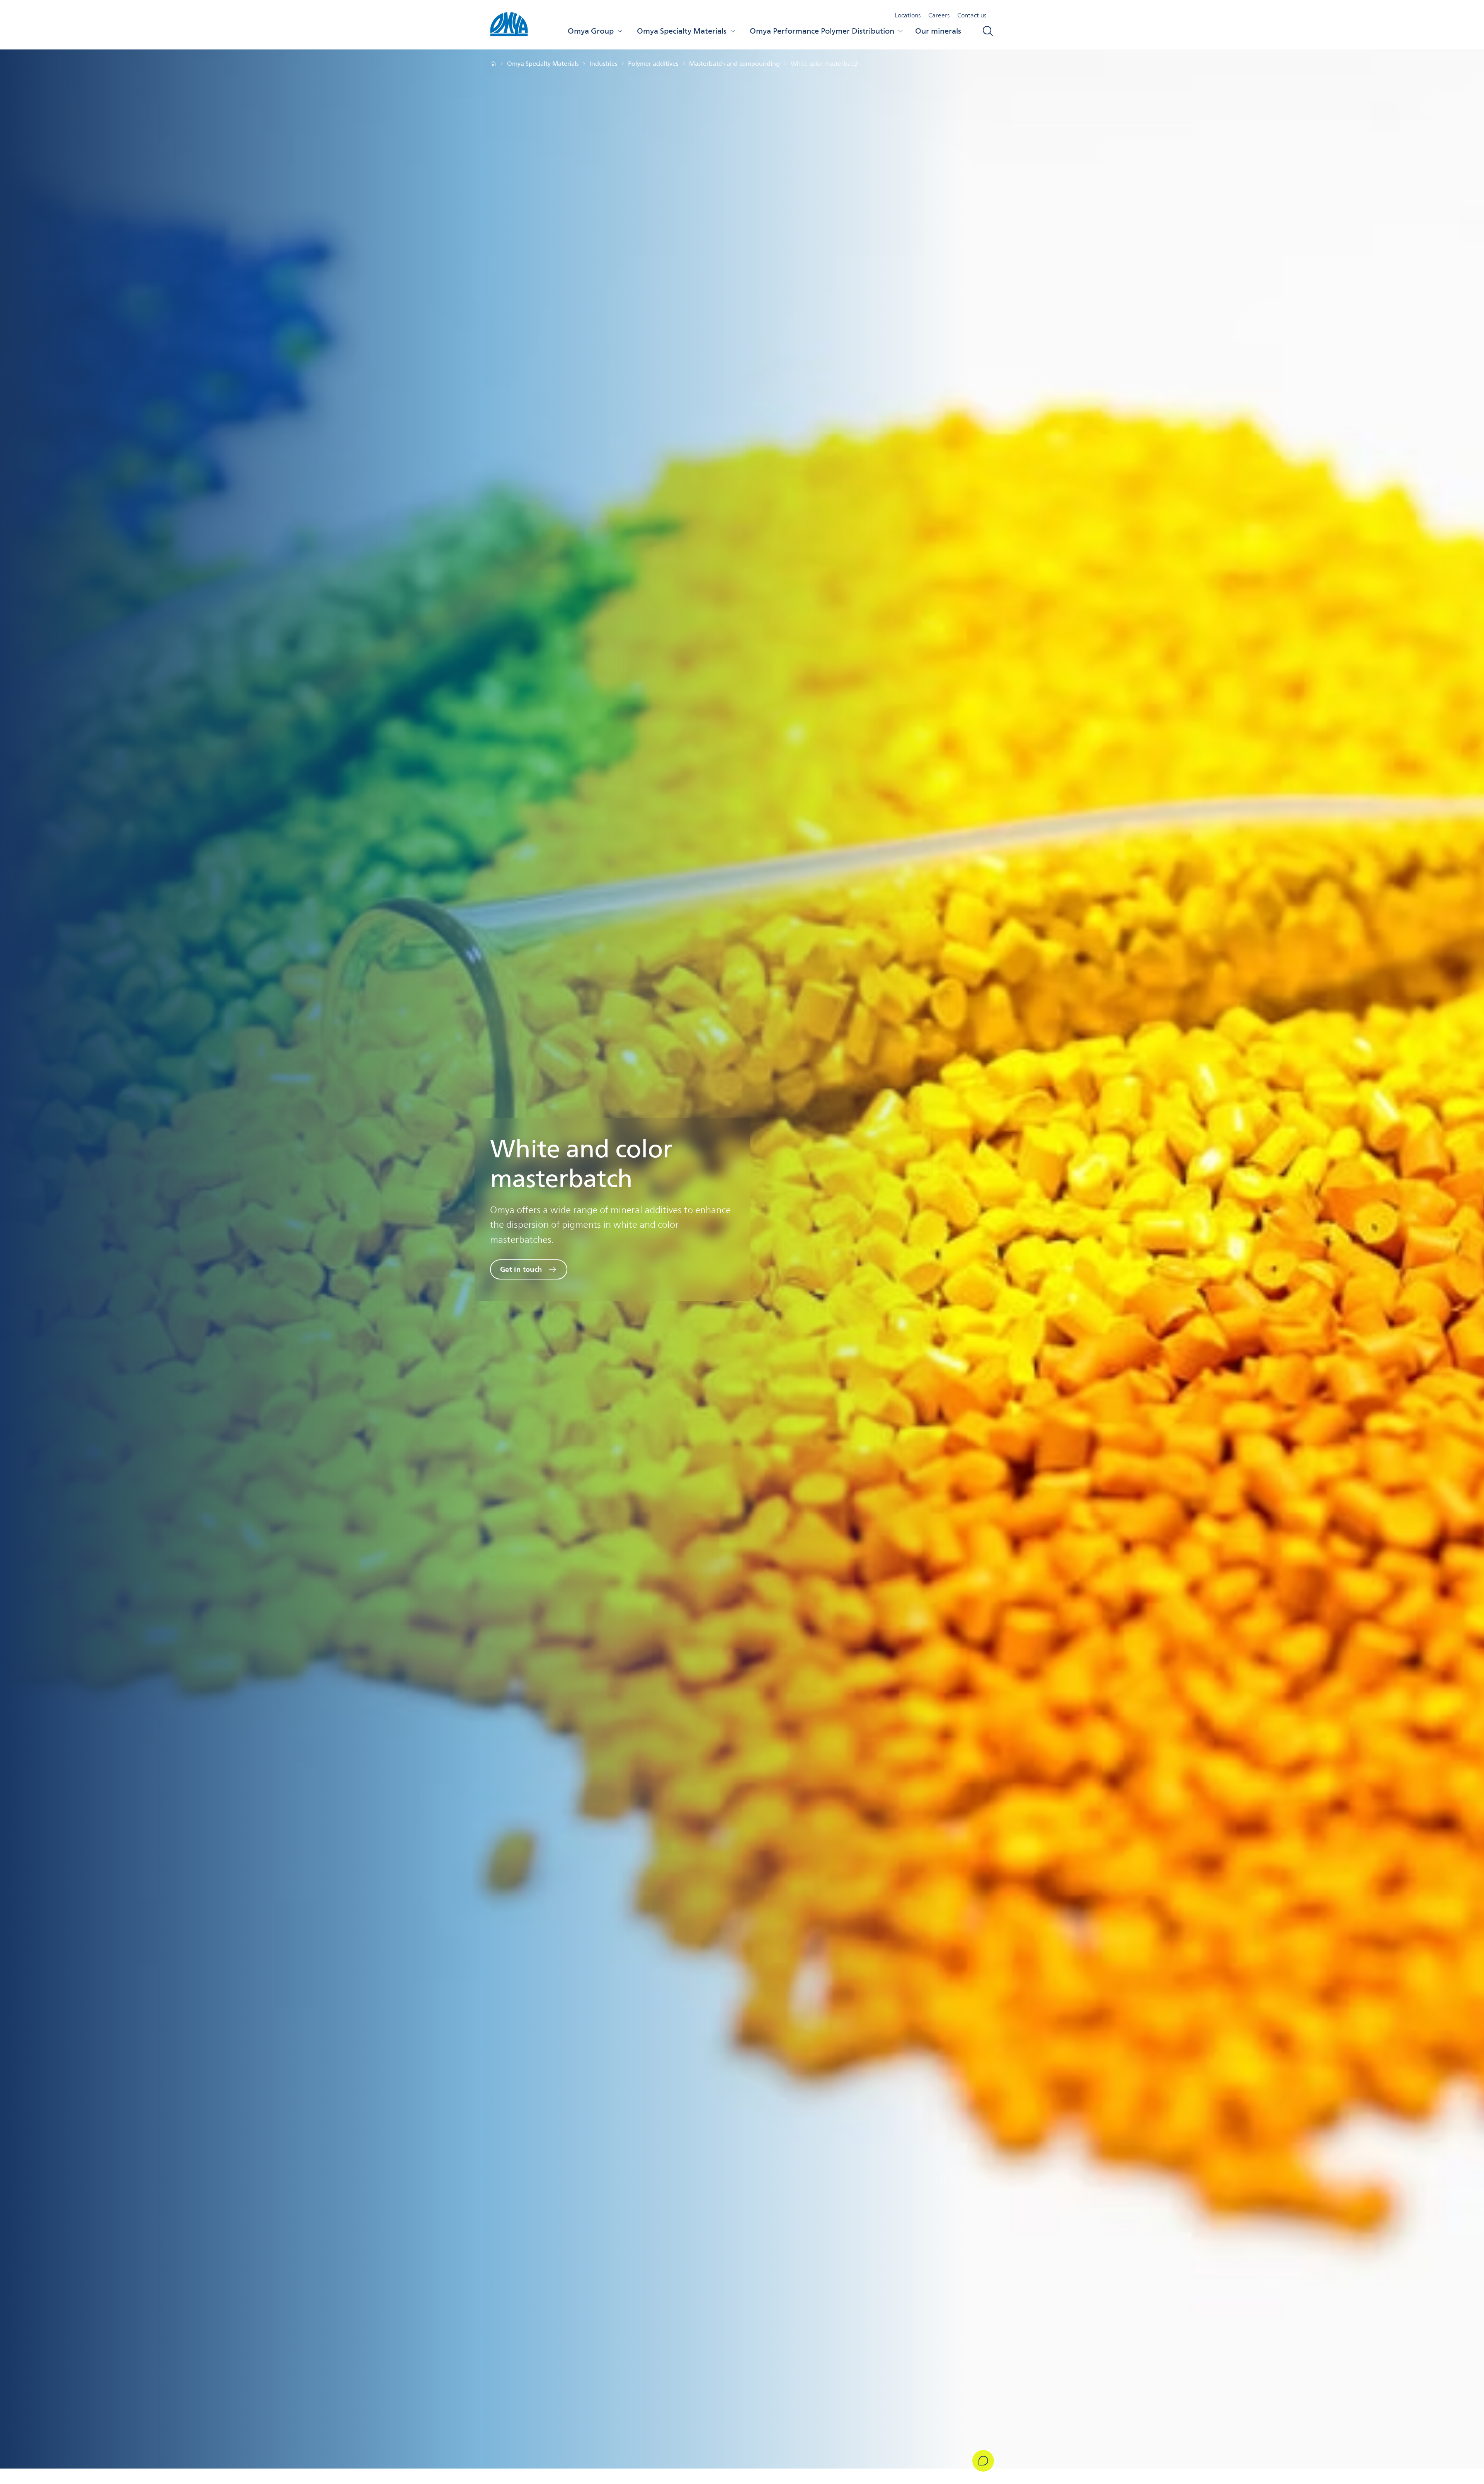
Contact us (972, 15)
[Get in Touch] (983, 2461)
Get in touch (521, 1269)
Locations (908, 15)
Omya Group (591, 31)
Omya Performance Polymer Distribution (822, 31)
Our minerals (938, 31)
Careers (939, 15)
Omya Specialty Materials (682, 31)
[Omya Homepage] (493, 64)
